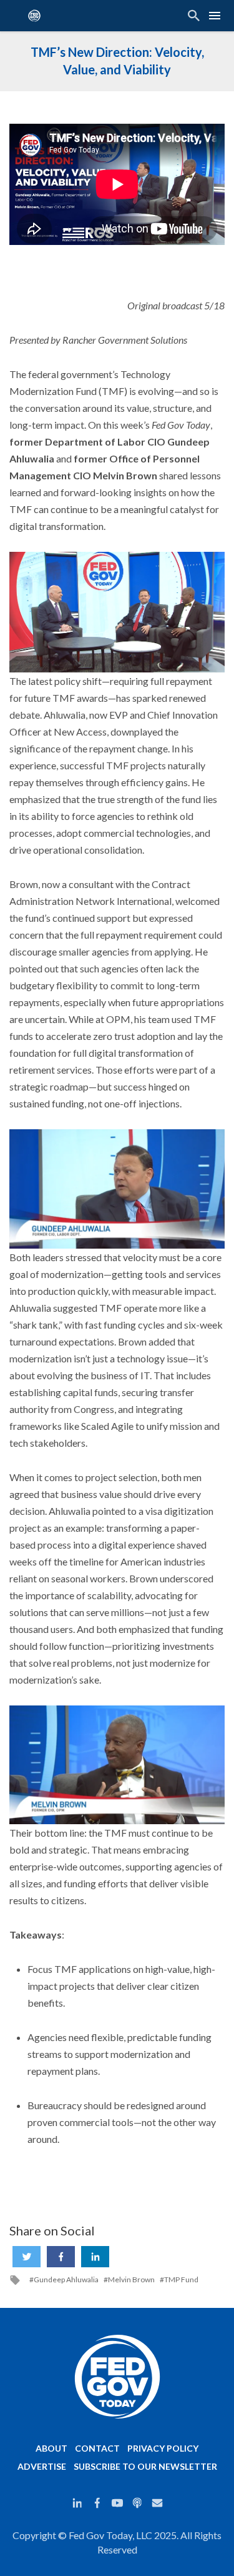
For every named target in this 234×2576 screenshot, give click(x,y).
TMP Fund (181, 2280)
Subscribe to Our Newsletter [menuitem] (145, 2466)
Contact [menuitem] (97, 2448)
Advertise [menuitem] (42, 2466)
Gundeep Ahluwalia (66, 2280)
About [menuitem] (51, 2448)
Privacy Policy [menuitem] (163, 2448)
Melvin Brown (131, 2280)
